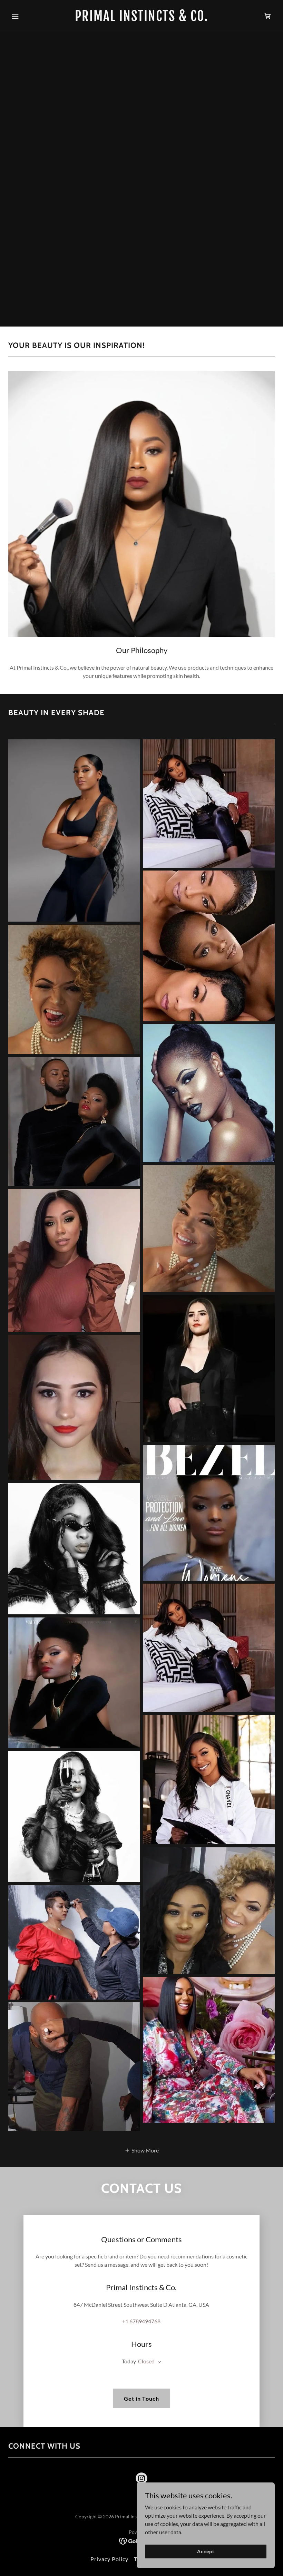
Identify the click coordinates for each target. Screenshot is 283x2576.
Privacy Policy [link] (109, 2559)
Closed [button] (146, 2361)
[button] (28, 16)
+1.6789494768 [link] (141, 2321)
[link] (141, 19)
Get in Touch (141, 2398)
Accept (206, 2551)
